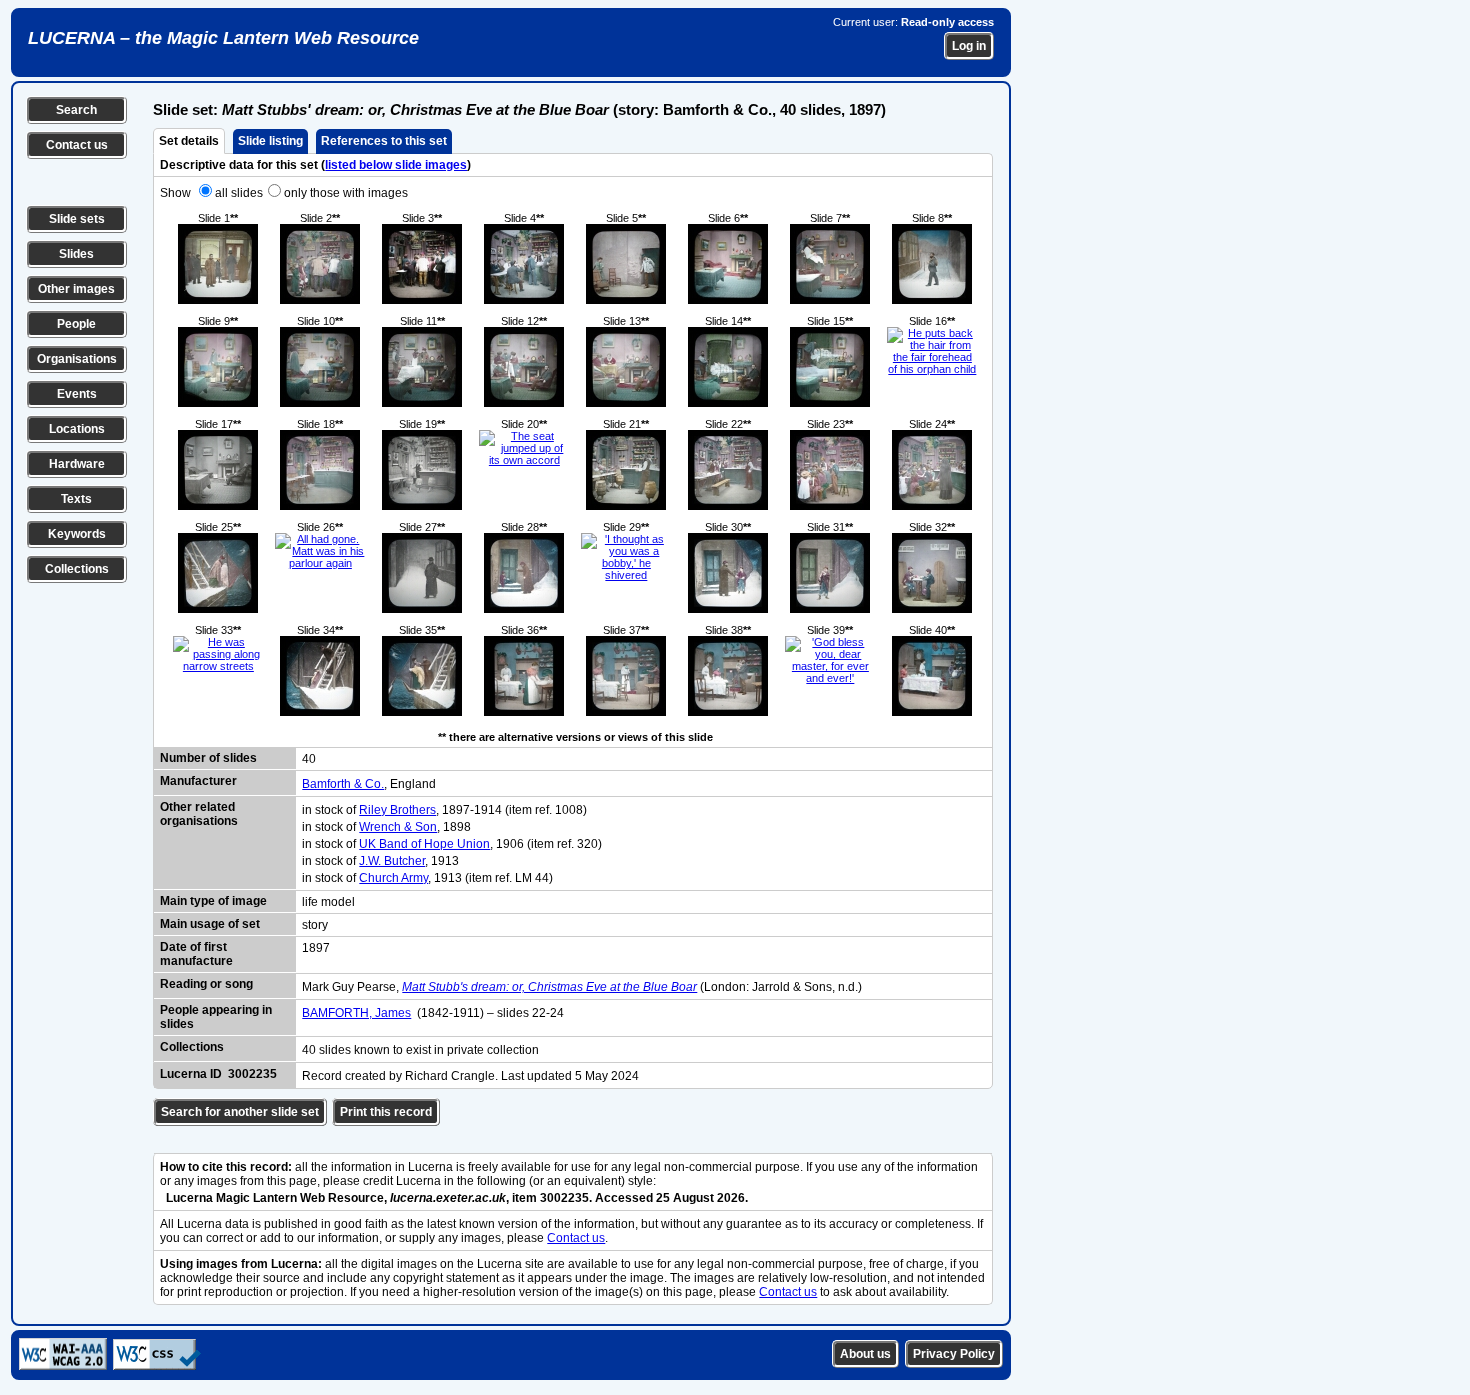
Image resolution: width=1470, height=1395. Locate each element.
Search (76, 110)
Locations (77, 429)
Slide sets (77, 219)
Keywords (77, 534)
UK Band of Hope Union (424, 844)
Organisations (77, 359)
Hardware (77, 464)
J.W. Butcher (392, 861)
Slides (76, 254)
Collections (77, 569)
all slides (239, 193)
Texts (76, 499)
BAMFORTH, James (356, 1013)
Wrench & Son (398, 827)
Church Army (393, 878)
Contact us (77, 145)
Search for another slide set (240, 1112)
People (76, 324)
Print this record (386, 1112)
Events (77, 394)
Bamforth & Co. (343, 784)
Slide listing (270, 141)
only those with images (346, 193)
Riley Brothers (397, 810)
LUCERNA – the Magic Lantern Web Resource (223, 38)
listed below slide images (396, 165)
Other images (76, 289)
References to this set (384, 141)
